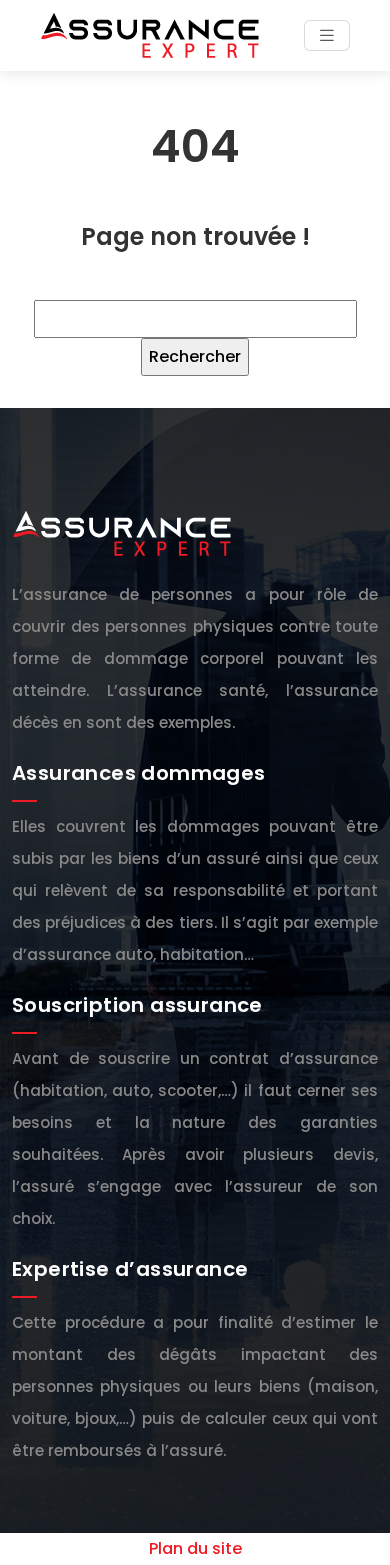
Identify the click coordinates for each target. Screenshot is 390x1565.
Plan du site (195, 1548)
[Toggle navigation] (327, 35)
